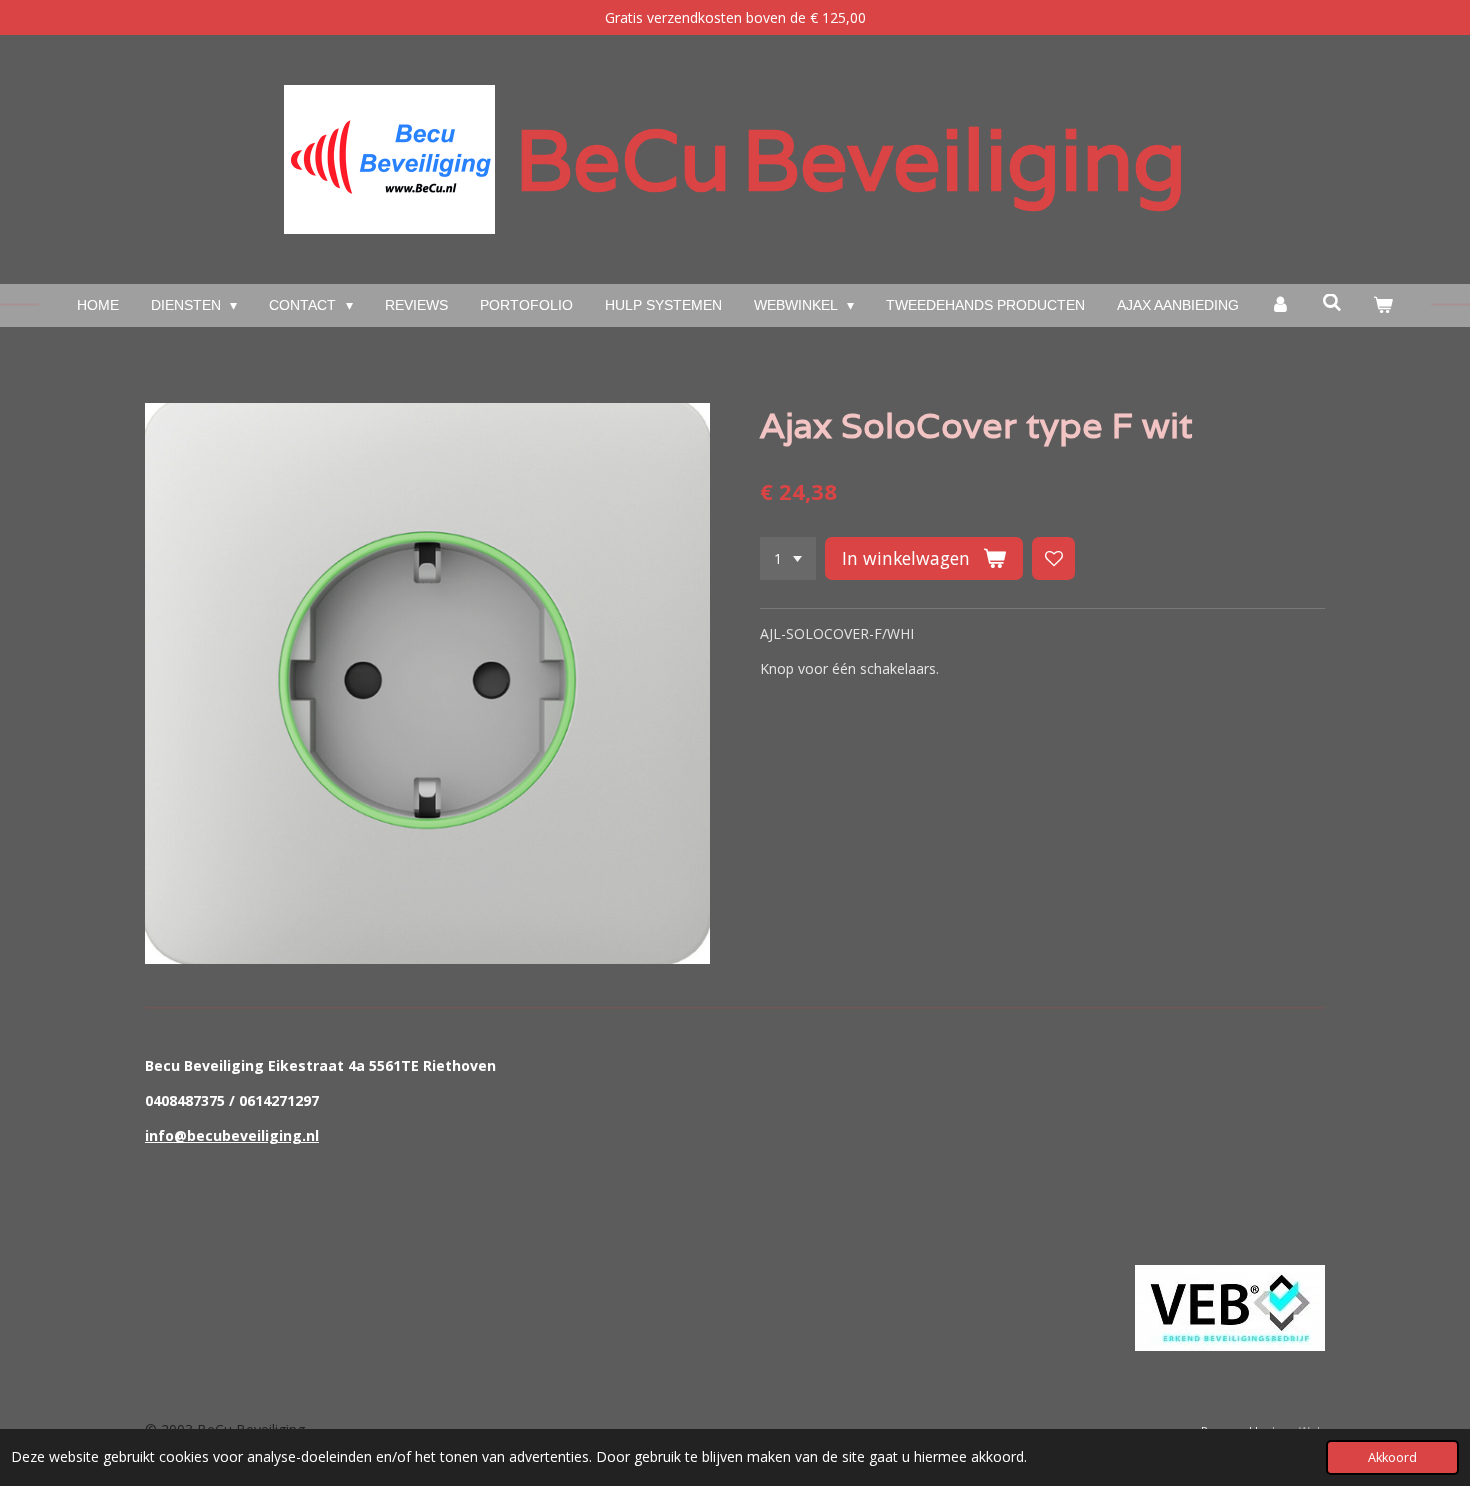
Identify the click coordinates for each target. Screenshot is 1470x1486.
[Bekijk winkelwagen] (1384, 305)
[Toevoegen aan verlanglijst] (1054, 559)
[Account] (1281, 305)
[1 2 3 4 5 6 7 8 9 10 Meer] (788, 559)
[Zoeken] (1332, 303)
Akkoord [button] (1392, 1457)
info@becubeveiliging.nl (232, 1135)
